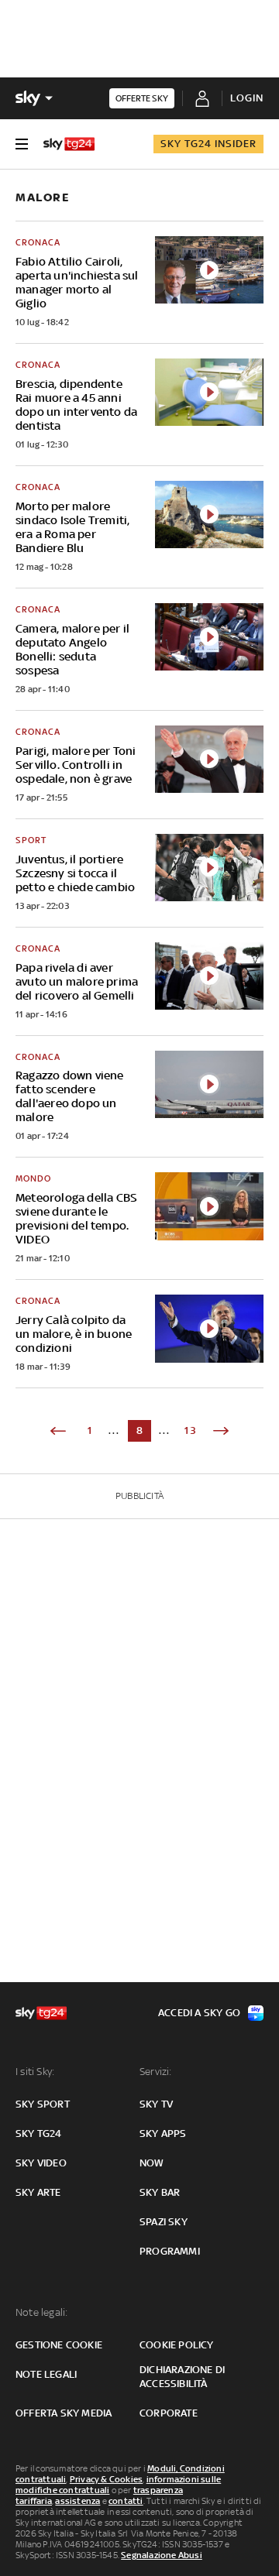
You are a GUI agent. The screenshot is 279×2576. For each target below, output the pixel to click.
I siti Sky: (35, 2072)
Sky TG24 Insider (208, 144)
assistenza (77, 2501)
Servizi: (156, 2072)
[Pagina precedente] (58, 1431)
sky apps (163, 2134)
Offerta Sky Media (64, 2413)
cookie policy (177, 2345)
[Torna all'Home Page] (69, 144)
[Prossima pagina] (221, 1431)
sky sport (43, 2104)
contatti (126, 2501)
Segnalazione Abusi (162, 2555)
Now (152, 2163)
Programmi (170, 2251)
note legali (46, 2374)
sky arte (38, 2192)
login (247, 98)
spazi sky (164, 2222)
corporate (169, 2413)
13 (191, 1430)
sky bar (160, 2192)
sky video (41, 2163)
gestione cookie (59, 2345)
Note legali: (41, 2312)
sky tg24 (39, 2134)
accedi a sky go (199, 2013)
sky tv (156, 2104)
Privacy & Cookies (106, 2479)
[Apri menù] (22, 144)
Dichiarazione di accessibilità (182, 2377)
